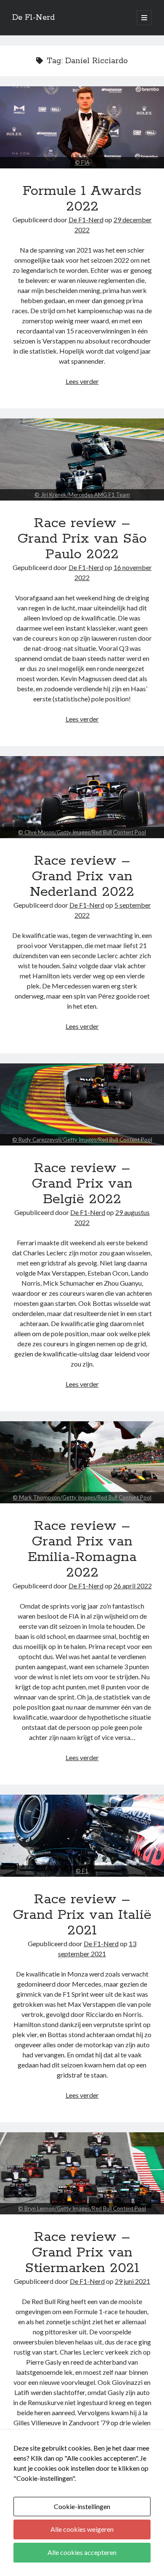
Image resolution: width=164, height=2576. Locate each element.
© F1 (82, 1871)
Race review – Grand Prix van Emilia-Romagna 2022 (82, 1462)
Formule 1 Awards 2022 (82, 127)
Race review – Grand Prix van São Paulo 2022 (82, 460)
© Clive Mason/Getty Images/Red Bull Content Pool (82, 832)
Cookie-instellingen (82, 2506)
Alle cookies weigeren (82, 2529)
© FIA (82, 162)
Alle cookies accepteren (82, 2552)
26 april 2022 (133, 1586)
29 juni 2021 (132, 2281)
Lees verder (82, 381)
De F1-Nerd (33, 18)
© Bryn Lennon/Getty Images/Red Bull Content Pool (82, 2208)
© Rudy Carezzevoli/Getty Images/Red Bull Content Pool (82, 1140)
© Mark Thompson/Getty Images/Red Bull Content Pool (82, 1497)
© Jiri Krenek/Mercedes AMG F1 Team (82, 495)
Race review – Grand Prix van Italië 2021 (82, 1836)
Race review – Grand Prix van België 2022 (82, 1104)
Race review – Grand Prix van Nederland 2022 (82, 797)
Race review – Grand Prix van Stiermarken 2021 (82, 2173)
